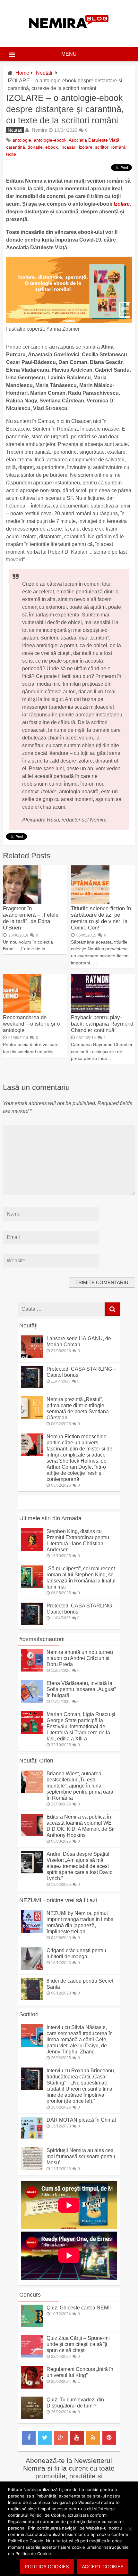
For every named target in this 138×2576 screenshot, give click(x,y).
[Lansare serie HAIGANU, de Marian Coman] (32, 1356)
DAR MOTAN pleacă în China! (81, 2120)
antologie (22, 140)
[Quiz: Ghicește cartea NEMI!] (32, 2325)
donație (35, 147)
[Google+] (61, 2438)
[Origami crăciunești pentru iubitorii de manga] (32, 1968)
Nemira (39, 130)
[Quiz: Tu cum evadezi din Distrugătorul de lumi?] (32, 2417)
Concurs (30, 2295)
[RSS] (93, 2438)
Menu (69, 54)
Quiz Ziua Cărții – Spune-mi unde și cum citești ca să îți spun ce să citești (78, 2344)
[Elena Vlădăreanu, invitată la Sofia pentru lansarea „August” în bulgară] (32, 1701)
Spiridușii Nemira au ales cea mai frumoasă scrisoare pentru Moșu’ (81, 2156)
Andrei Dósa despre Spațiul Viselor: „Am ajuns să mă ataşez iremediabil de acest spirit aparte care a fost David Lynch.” (80, 1866)
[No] (130, 2529)
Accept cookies (103, 2567)
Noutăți (28, 1325)
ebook (52, 147)
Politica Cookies (47, 2567)
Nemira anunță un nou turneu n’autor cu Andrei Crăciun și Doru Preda (80, 1658)
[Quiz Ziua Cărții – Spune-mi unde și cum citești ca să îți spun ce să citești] (32, 2356)
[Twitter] (45, 2438)
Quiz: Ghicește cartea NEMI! (79, 2308)
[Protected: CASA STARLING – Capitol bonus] (32, 1387)
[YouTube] (77, 2438)
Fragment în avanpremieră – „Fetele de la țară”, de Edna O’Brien (31, 918)
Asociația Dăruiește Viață (94, 140)
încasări (68, 147)
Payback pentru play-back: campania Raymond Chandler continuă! (102, 1024)
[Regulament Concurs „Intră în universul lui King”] (32, 2387)
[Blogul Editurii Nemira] (69, 35)
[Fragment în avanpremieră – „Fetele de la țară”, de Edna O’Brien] (22, 902)
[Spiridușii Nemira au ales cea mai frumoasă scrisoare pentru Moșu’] (32, 2168)
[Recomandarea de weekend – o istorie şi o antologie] (22, 1011)
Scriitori (29, 2014)
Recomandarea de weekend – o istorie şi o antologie (31, 1024)
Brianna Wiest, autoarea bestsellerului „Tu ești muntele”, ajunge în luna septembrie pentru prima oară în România (80, 1786)
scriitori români (110, 147)
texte (11, 154)
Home (22, 73)
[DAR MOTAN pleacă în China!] (32, 2138)
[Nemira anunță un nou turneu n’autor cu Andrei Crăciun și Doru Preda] (32, 1670)
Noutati (44, 73)
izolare (86, 147)
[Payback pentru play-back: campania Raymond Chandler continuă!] (90, 1011)
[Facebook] (29, 2438)
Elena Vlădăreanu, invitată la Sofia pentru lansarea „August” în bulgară (81, 1689)
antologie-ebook (50, 140)
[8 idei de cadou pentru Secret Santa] (32, 1998)
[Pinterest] (109, 2438)
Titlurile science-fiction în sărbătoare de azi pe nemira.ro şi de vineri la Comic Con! (101, 918)
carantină (16, 147)
